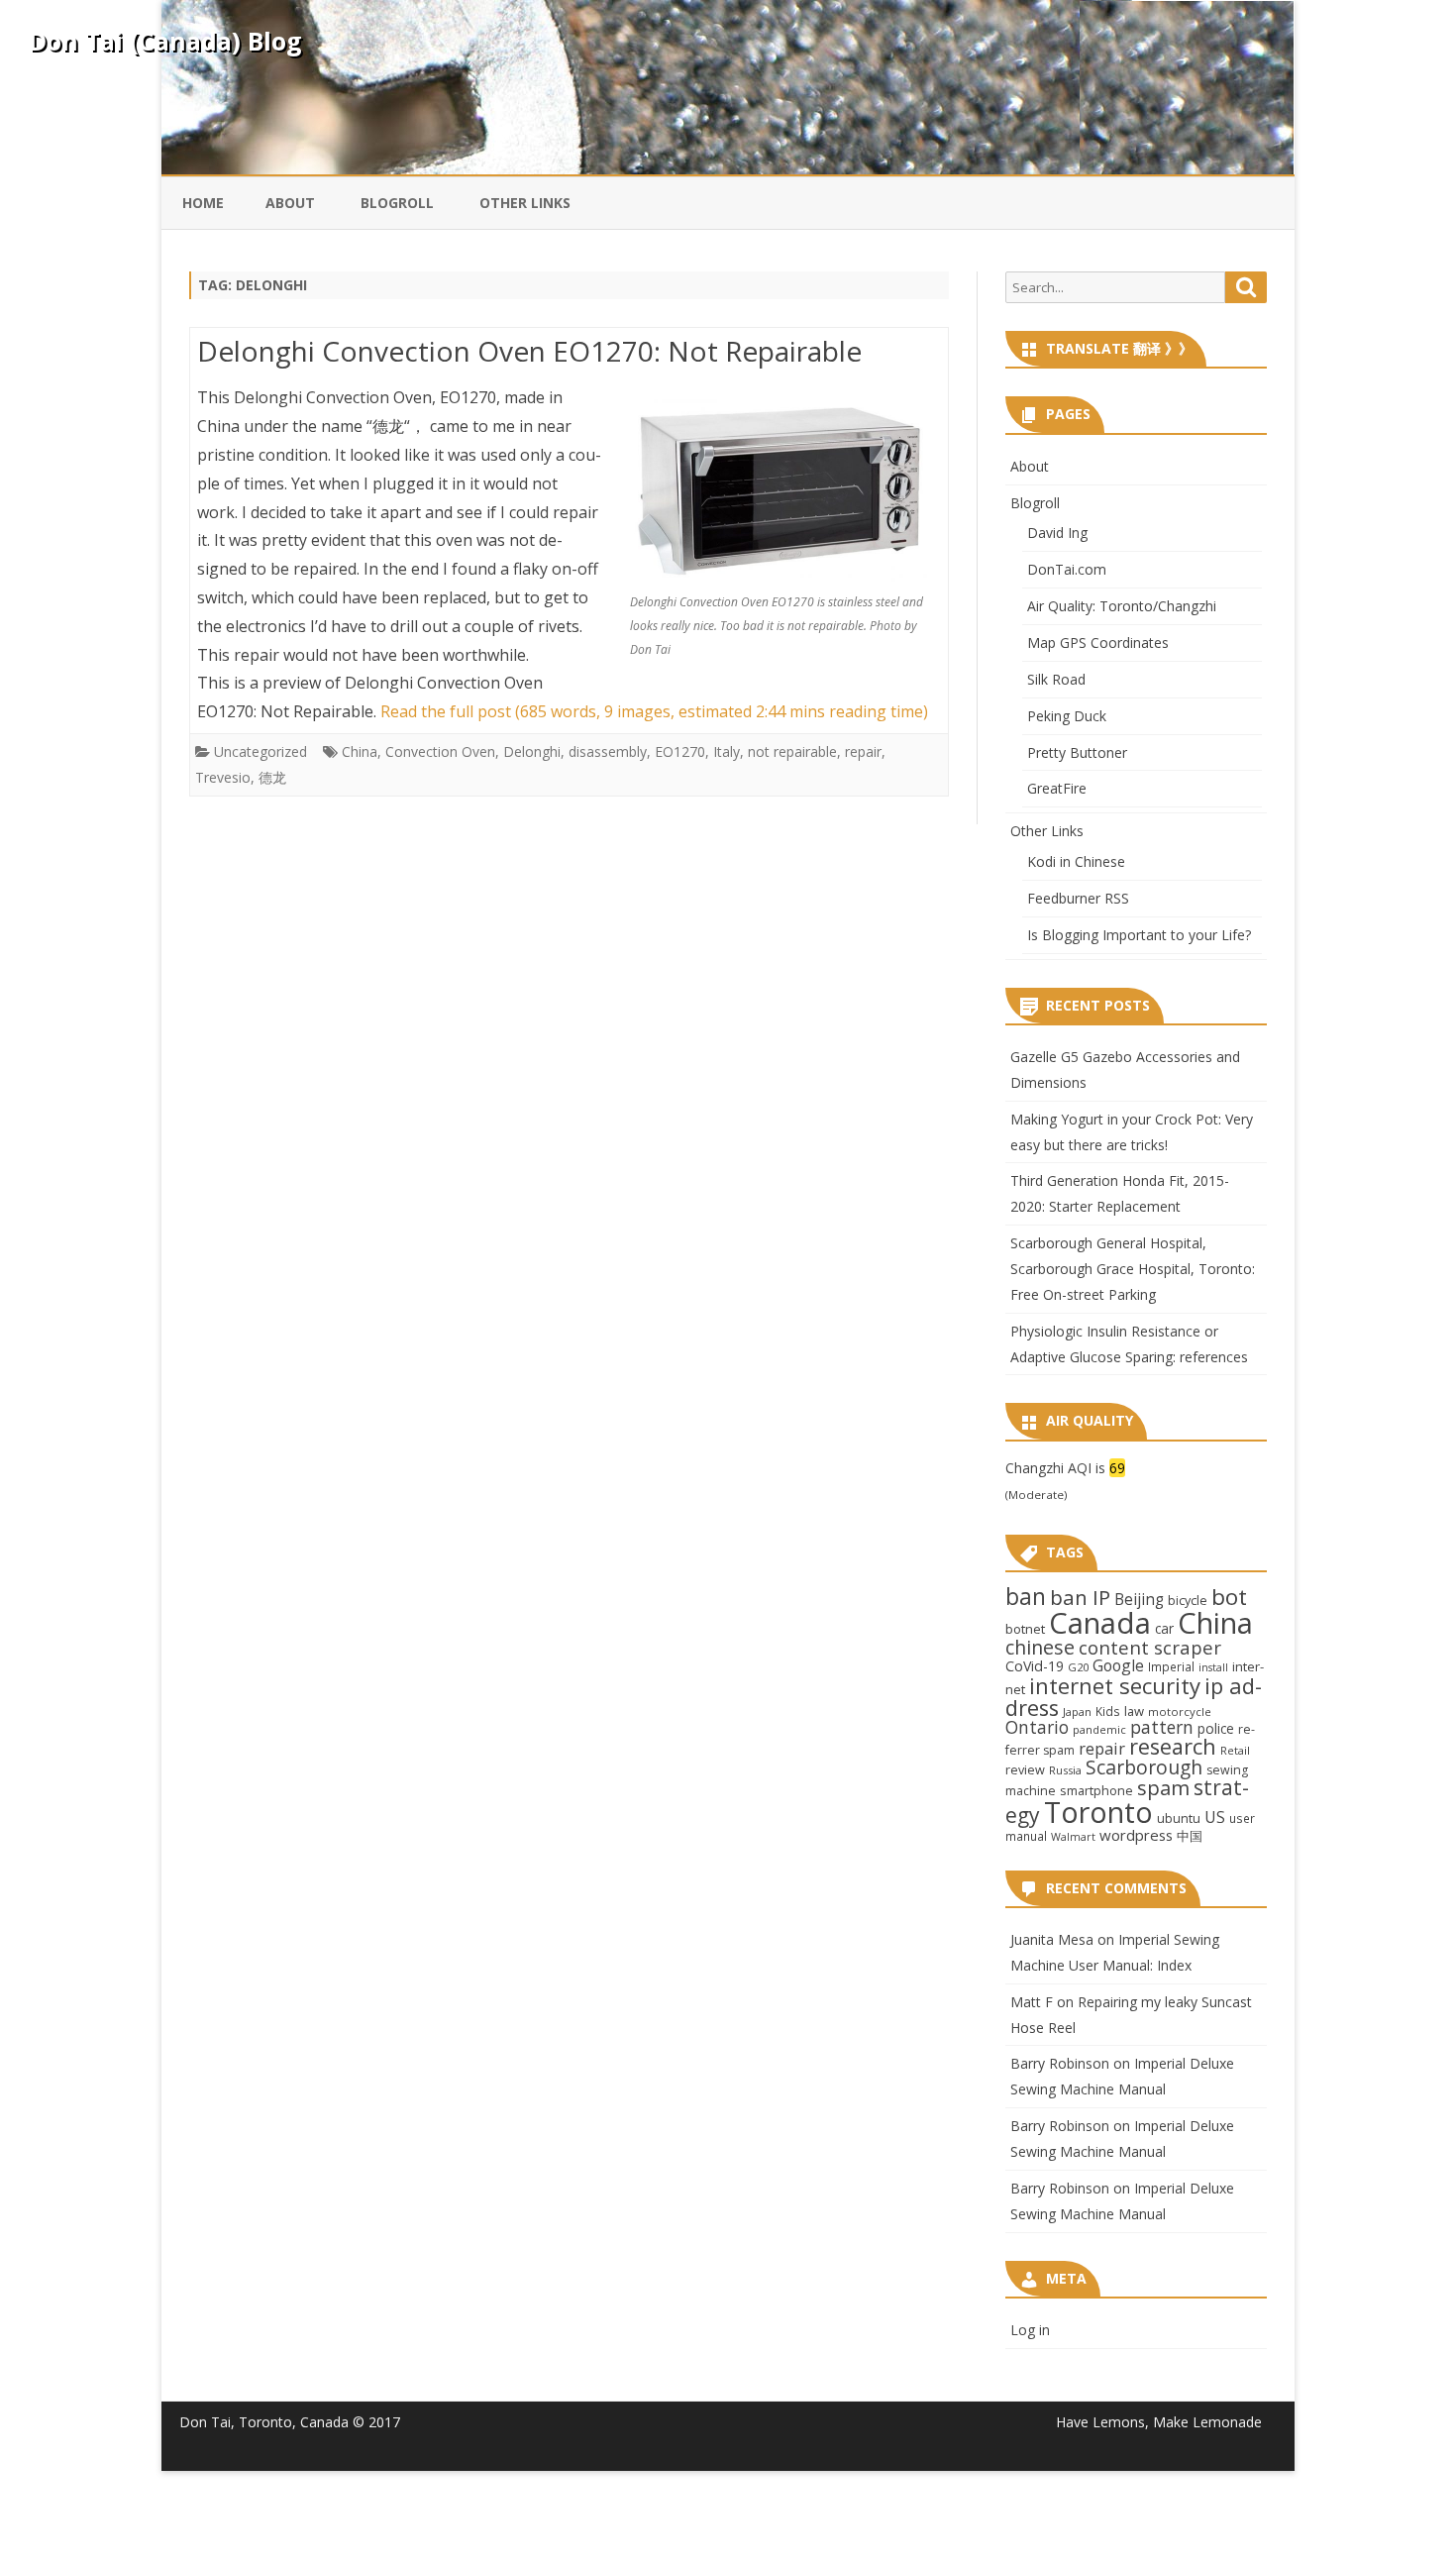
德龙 (272, 777)
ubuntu (1179, 1818)
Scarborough (1144, 1767)
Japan (1077, 1712)
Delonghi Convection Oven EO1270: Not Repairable (529, 351)
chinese (1040, 1647)
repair (863, 751)
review (1025, 1769)
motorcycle (1180, 1712)
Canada (1100, 1623)
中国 (1190, 1836)
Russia (1065, 1770)
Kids (1108, 1711)
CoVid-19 (1035, 1666)
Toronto (1098, 1812)
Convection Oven (440, 751)
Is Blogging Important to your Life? (1139, 935)
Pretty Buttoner (1077, 752)
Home (203, 203)
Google (1118, 1665)
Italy (727, 751)
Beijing (1139, 1600)
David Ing (1057, 533)
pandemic (1099, 1729)
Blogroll (397, 203)
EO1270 (680, 751)
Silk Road (1056, 679)
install (1213, 1667)
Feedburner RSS (1078, 898)
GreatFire (1057, 788)
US (1215, 1817)
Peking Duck (1067, 716)
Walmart (1073, 1837)
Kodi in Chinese (1076, 861)
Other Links (525, 203)
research (1173, 1746)
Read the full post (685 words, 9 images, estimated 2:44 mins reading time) (654, 711)
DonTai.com (1067, 569)
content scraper (1150, 1647)
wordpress (1136, 1835)
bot (1229, 1597)
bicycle (1188, 1600)
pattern (1162, 1727)
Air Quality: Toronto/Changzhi (1122, 606)
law (1134, 1711)
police (1216, 1728)
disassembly (608, 751)
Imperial (1171, 1666)
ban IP (1080, 1597)
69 (1117, 1468)
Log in (1030, 2330)
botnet (1025, 1629)
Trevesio (223, 777)
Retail (1235, 1750)
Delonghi (532, 751)
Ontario (1037, 1727)
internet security (1115, 1685)
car (1164, 1628)
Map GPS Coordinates (1098, 642)
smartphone (1096, 1790)
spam (1163, 1787)
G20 (1078, 1667)
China (360, 751)
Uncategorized (260, 751)
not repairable (792, 751)
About (290, 203)
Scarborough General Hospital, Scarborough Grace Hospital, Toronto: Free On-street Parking (1133, 1269)
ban (1026, 1597)
